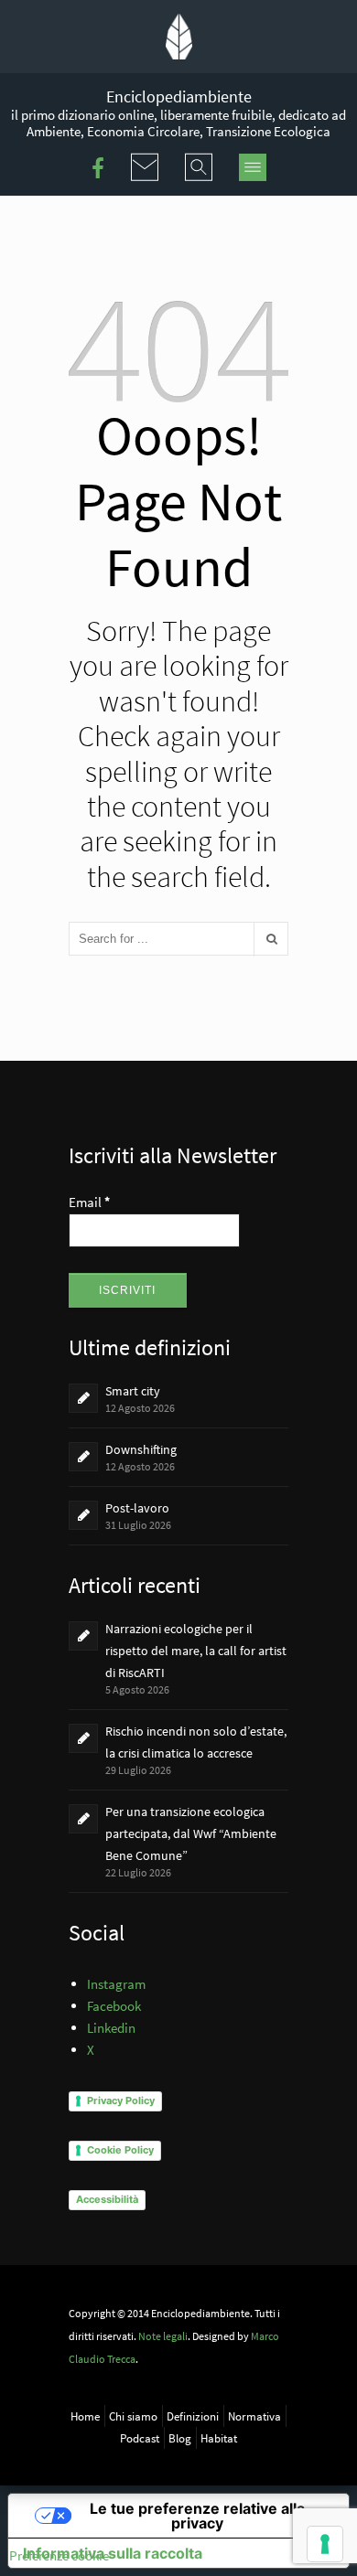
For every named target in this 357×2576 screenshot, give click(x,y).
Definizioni (193, 2416)
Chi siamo (133, 2416)
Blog (180, 2438)
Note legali (163, 2336)
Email (89, 1202)
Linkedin (111, 2028)
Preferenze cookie (59, 2555)
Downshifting (141, 1449)
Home (85, 2416)
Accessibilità (107, 2199)
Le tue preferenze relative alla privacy (197, 2516)
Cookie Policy (120, 2150)
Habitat (219, 2438)
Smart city (133, 1391)
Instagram (116, 1984)
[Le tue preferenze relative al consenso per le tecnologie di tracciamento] (325, 2544)
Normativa (254, 2416)
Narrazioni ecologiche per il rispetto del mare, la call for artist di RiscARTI (196, 1651)
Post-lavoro (137, 1508)
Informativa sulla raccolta (113, 2553)
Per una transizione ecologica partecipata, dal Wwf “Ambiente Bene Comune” (191, 1833)
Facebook (114, 2006)
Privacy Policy (121, 2100)
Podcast (140, 2438)
